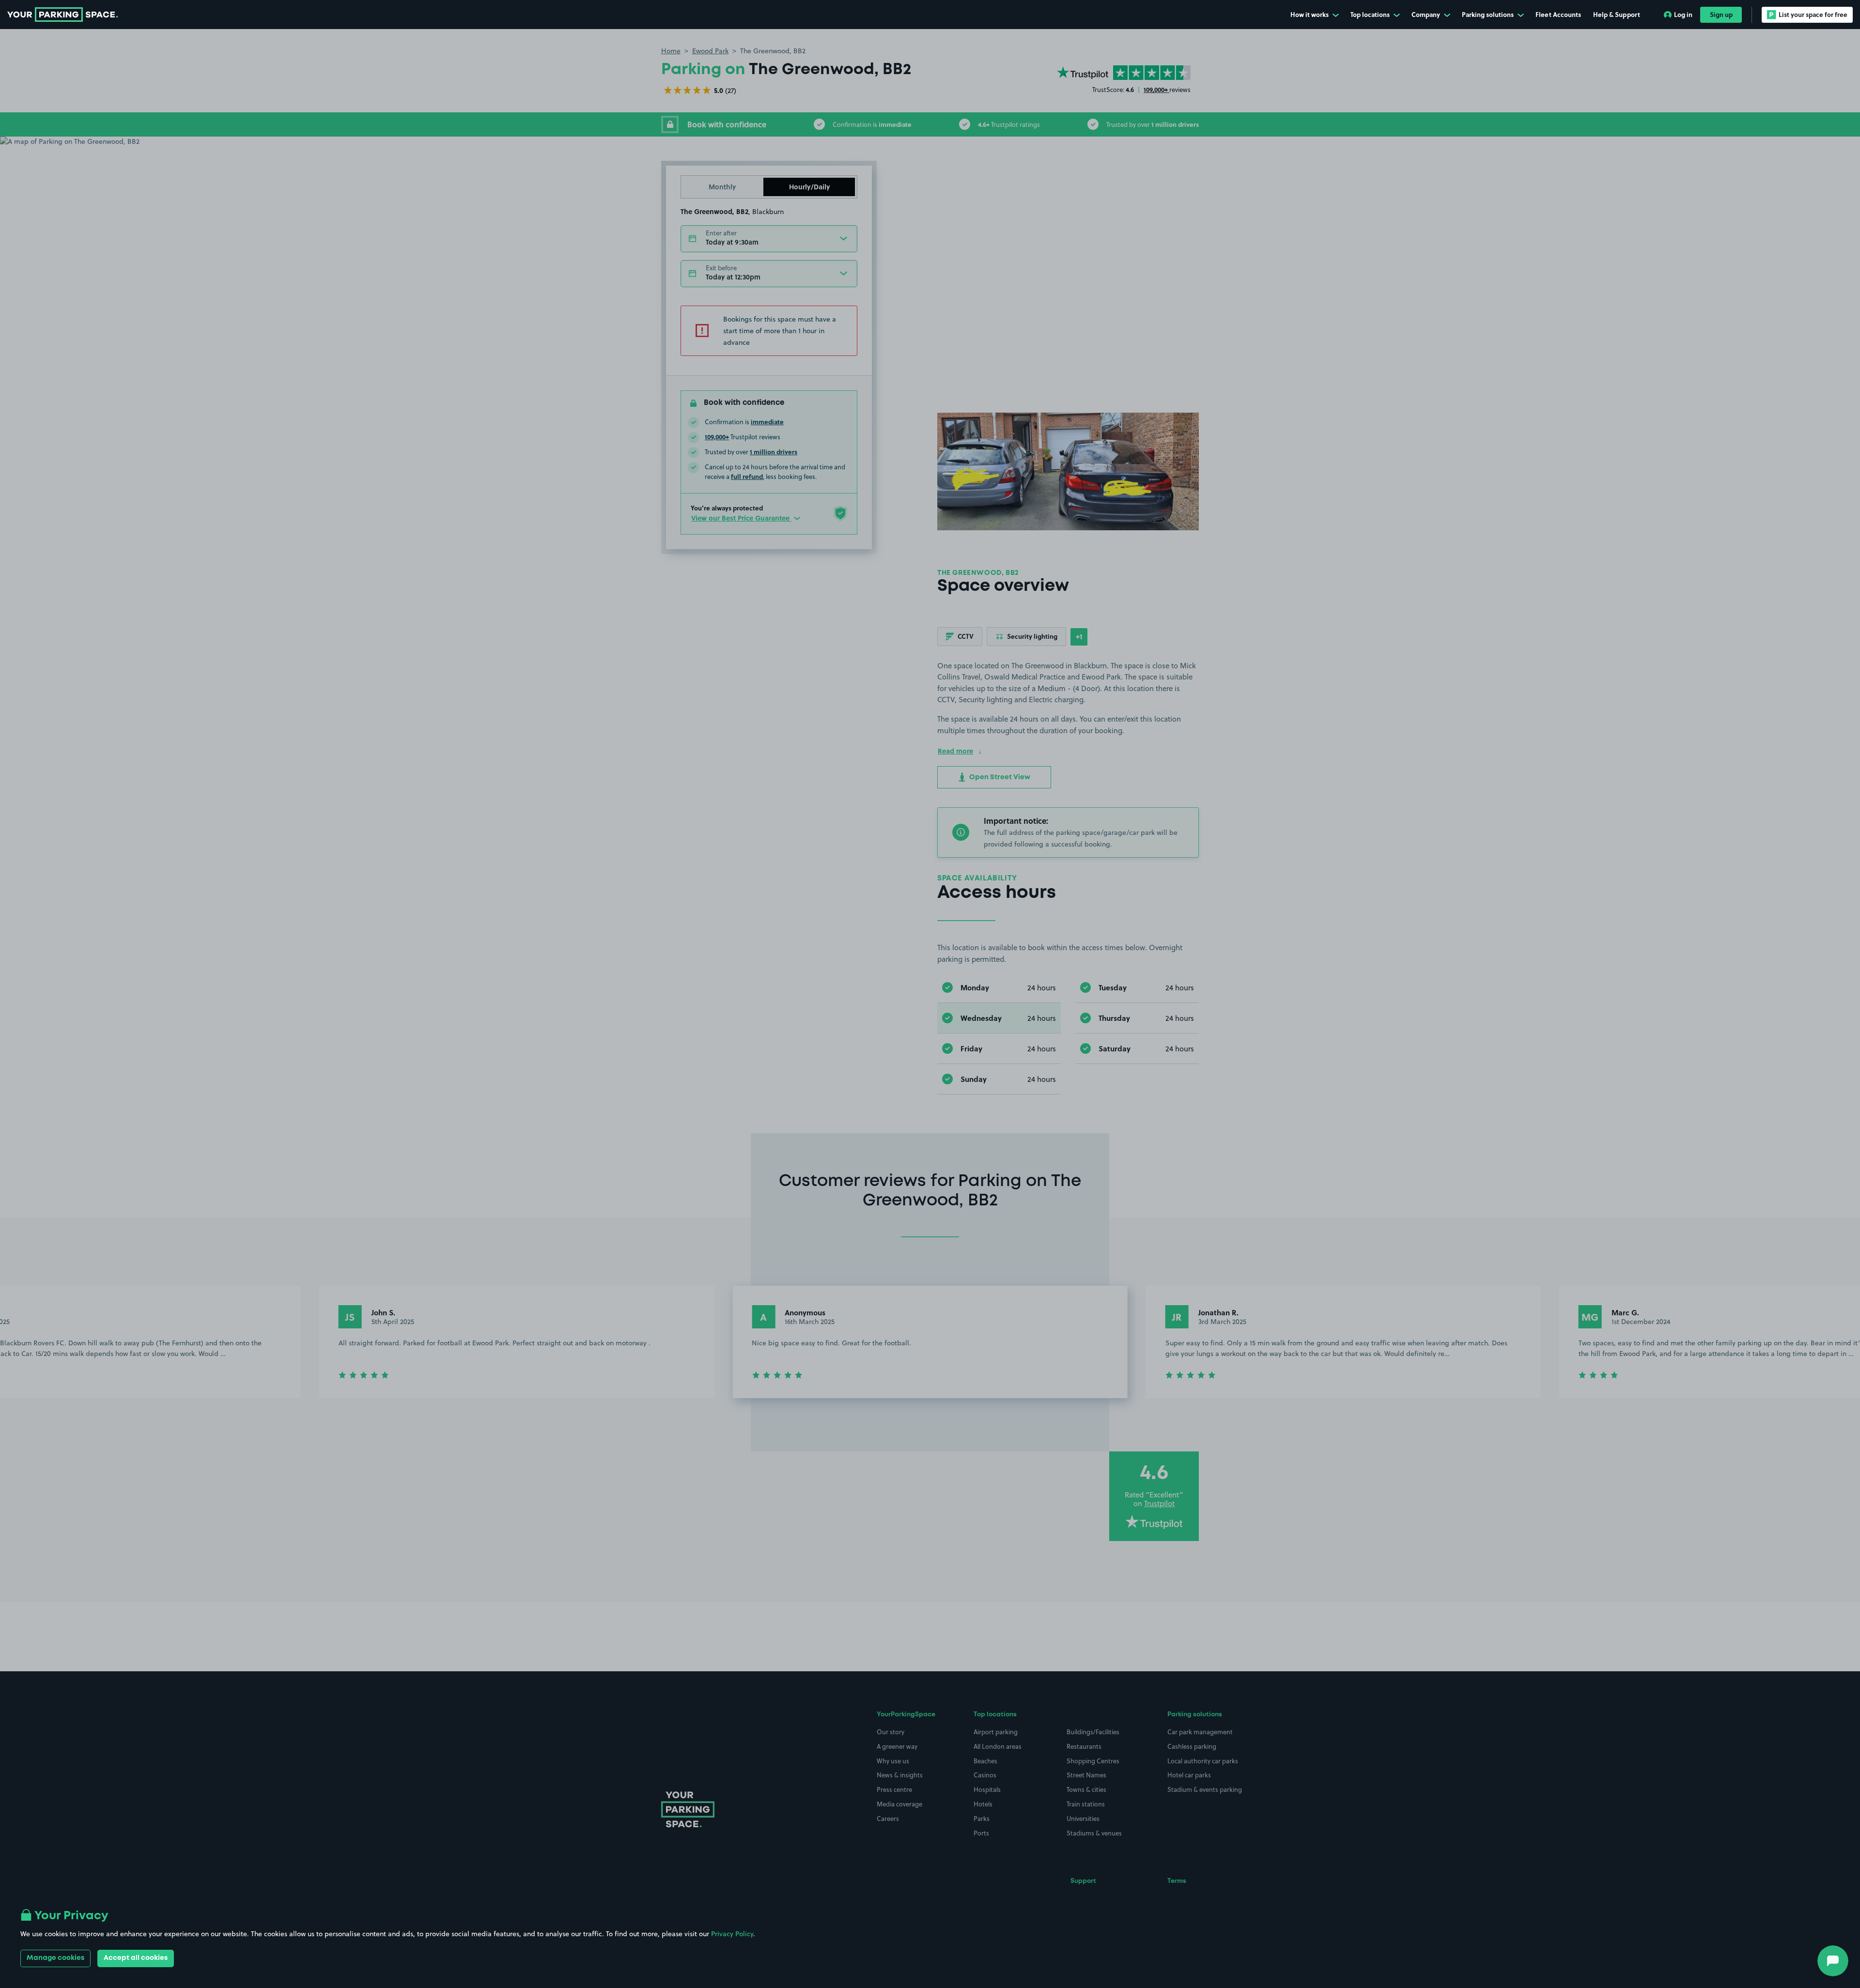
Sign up (1721, 14)
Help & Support (1617, 14)
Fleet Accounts (1558, 14)
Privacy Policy (732, 1934)
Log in (1683, 14)
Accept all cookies (136, 1958)
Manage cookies (55, 1958)
